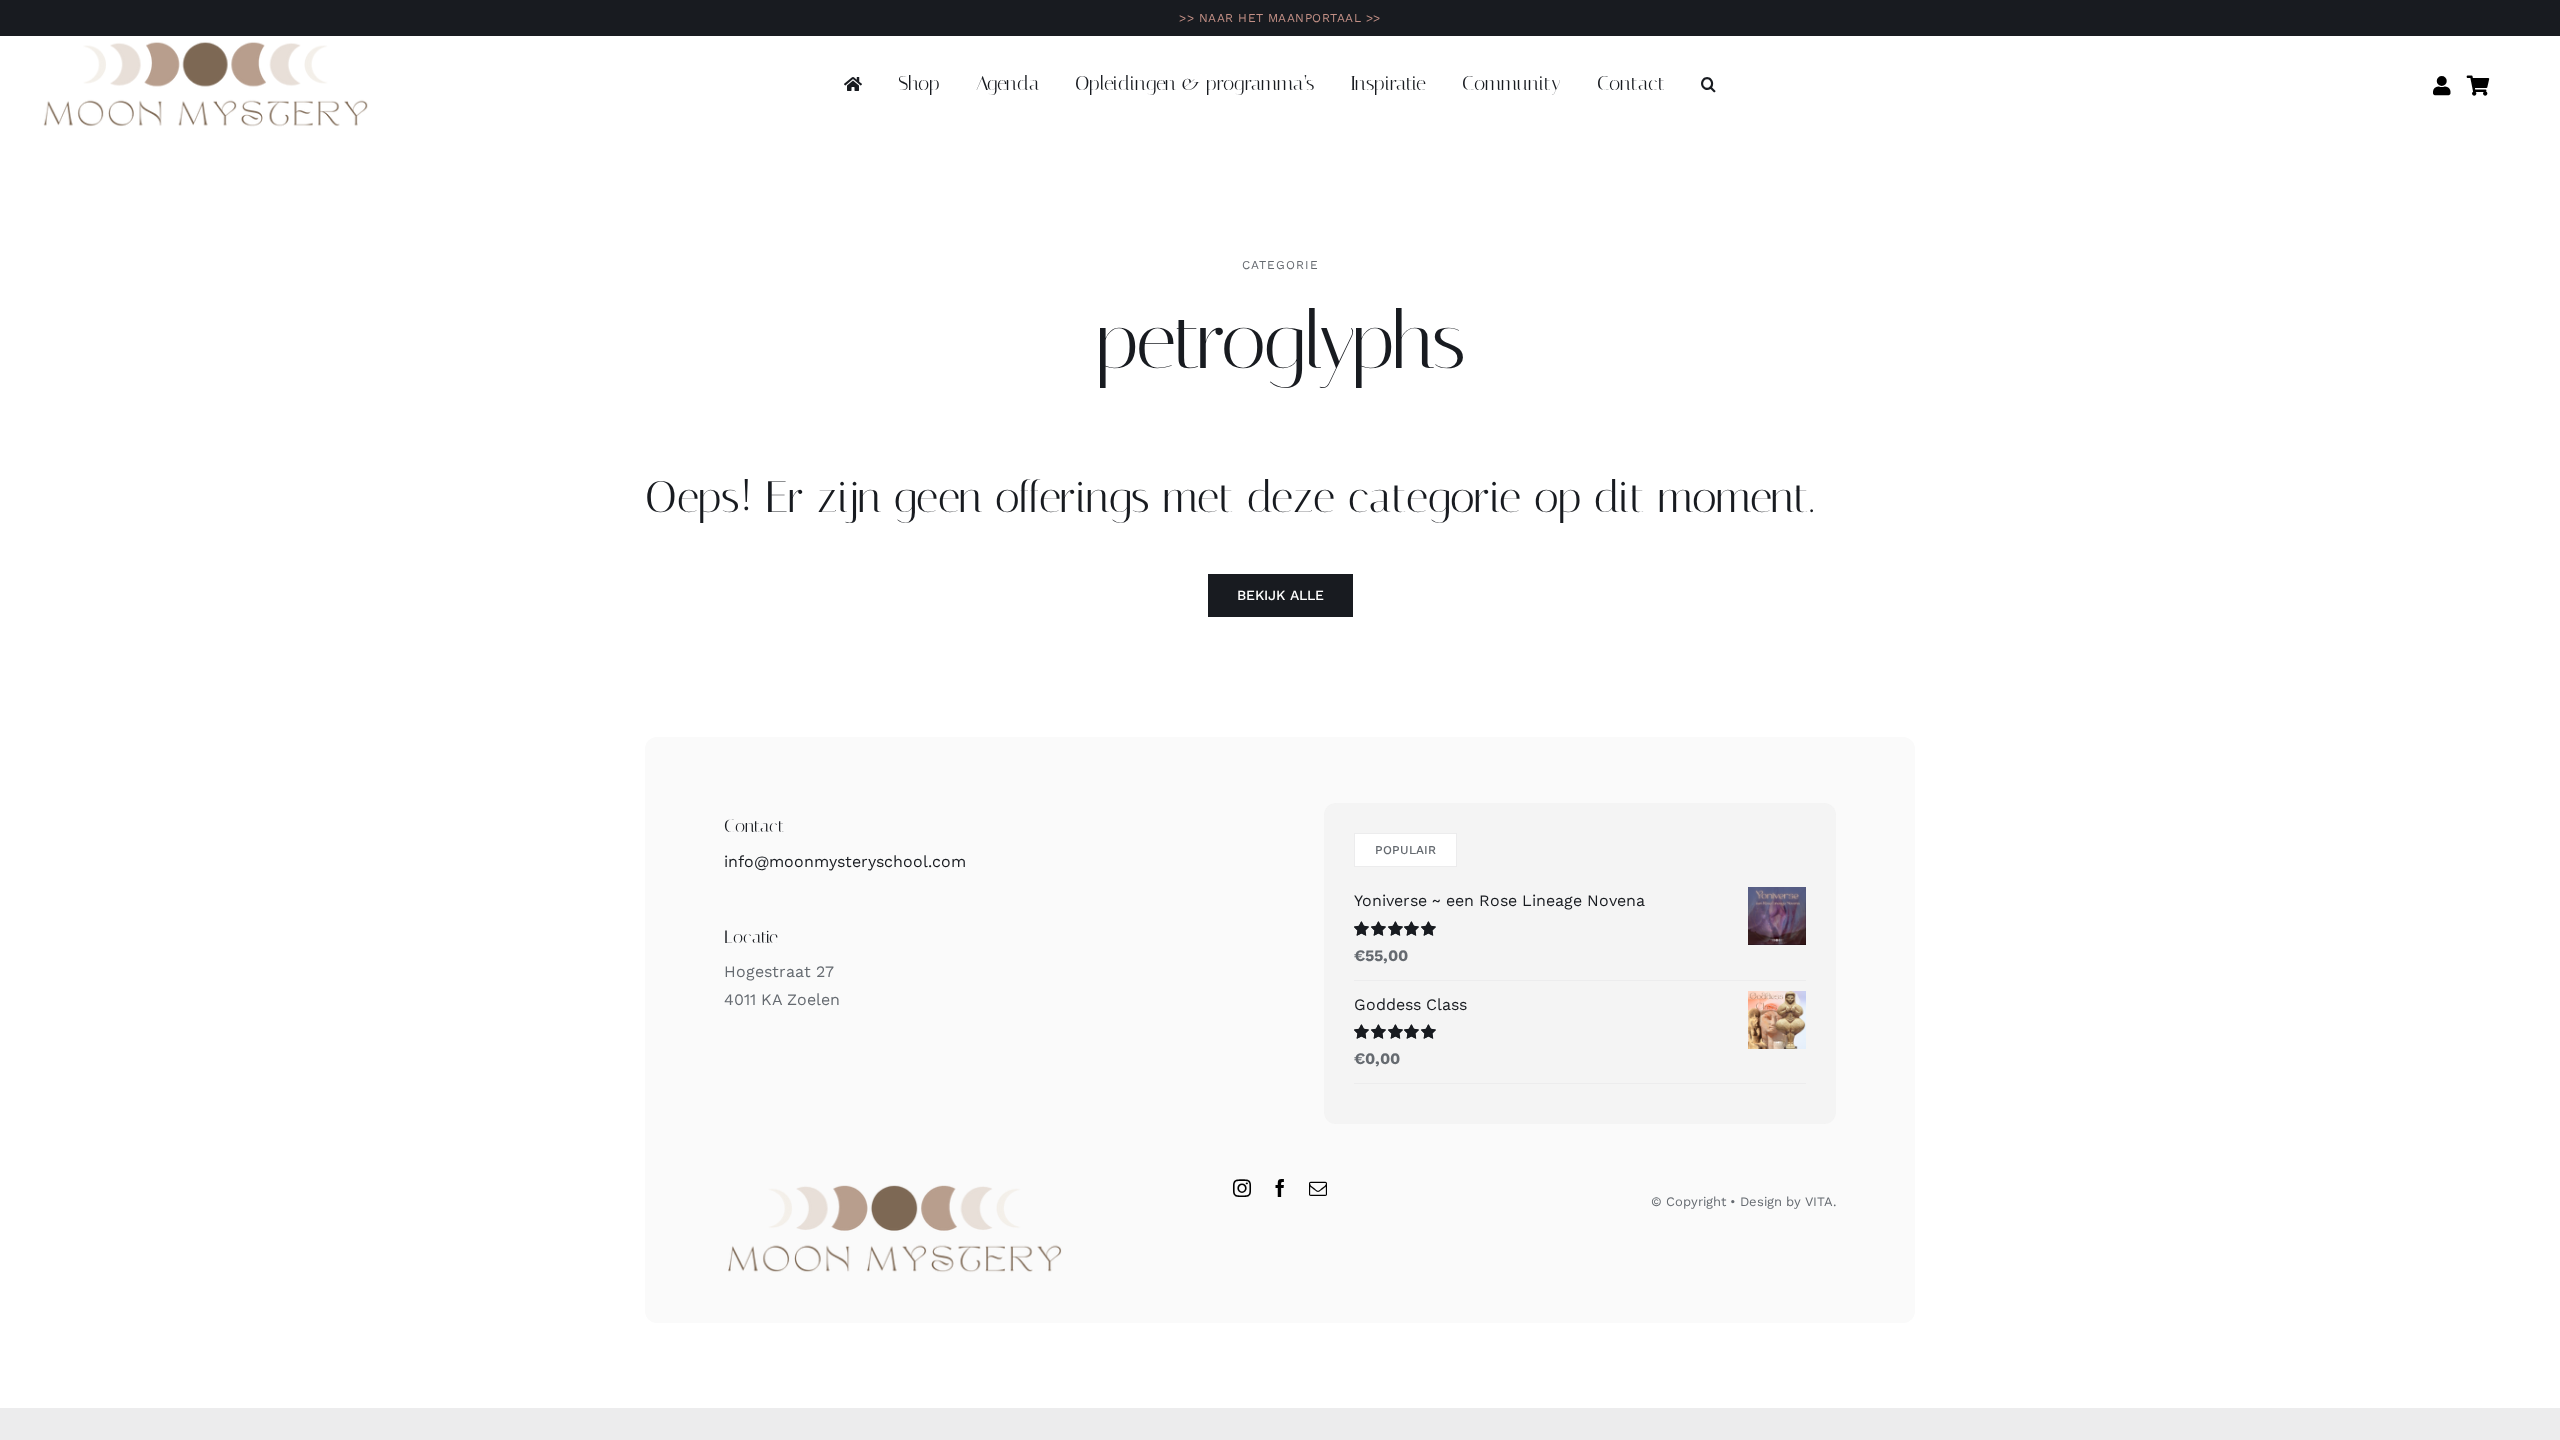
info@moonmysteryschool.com (845, 861)
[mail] (1318, 1188)
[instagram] (1242, 1188)
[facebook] (1280, 1188)
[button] (1708, 85)
